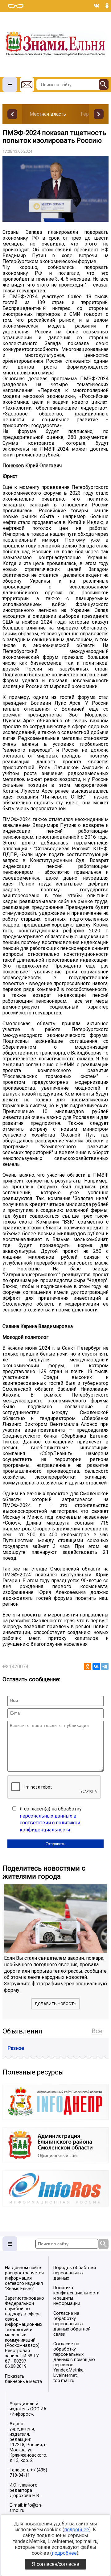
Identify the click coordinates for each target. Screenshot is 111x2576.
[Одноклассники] (88, 1666)
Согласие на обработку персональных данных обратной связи (72, 2324)
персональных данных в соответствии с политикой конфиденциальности (50, 1823)
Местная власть (48, 114)
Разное (16, 2048)
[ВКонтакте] (96, 1666)
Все (97, 2031)
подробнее (77, 2530)
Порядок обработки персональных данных (75, 2273)
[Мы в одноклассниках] (107, 6)
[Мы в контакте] (97, 6)
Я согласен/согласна (55, 2564)
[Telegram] (105, 1666)
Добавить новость (55, 2004)
